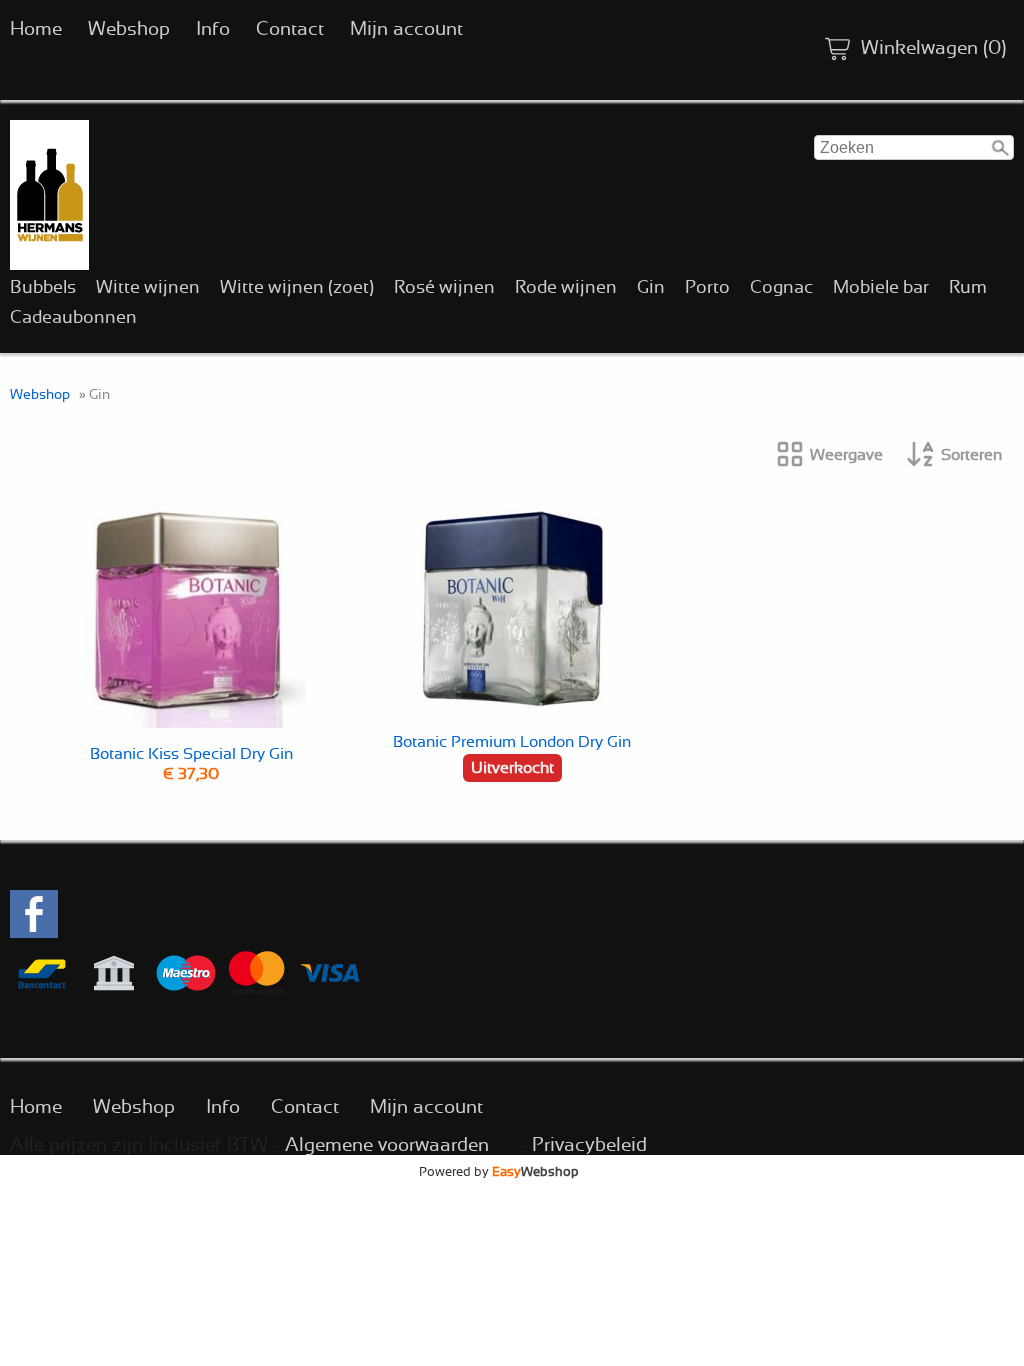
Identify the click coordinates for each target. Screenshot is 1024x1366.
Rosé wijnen (444, 288)
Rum (968, 288)
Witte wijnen (148, 288)
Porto (707, 288)
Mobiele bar (881, 288)
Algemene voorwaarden (387, 1145)
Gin (651, 288)
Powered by (499, 1172)
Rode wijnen (566, 288)
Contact (290, 29)
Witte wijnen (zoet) (297, 288)
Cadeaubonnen (73, 318)
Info (213, 29)
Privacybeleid (589, 1145)
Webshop (129, 29)
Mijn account (406, 29)
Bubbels (43, 288)
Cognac (781, 288)
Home (36, 29)
